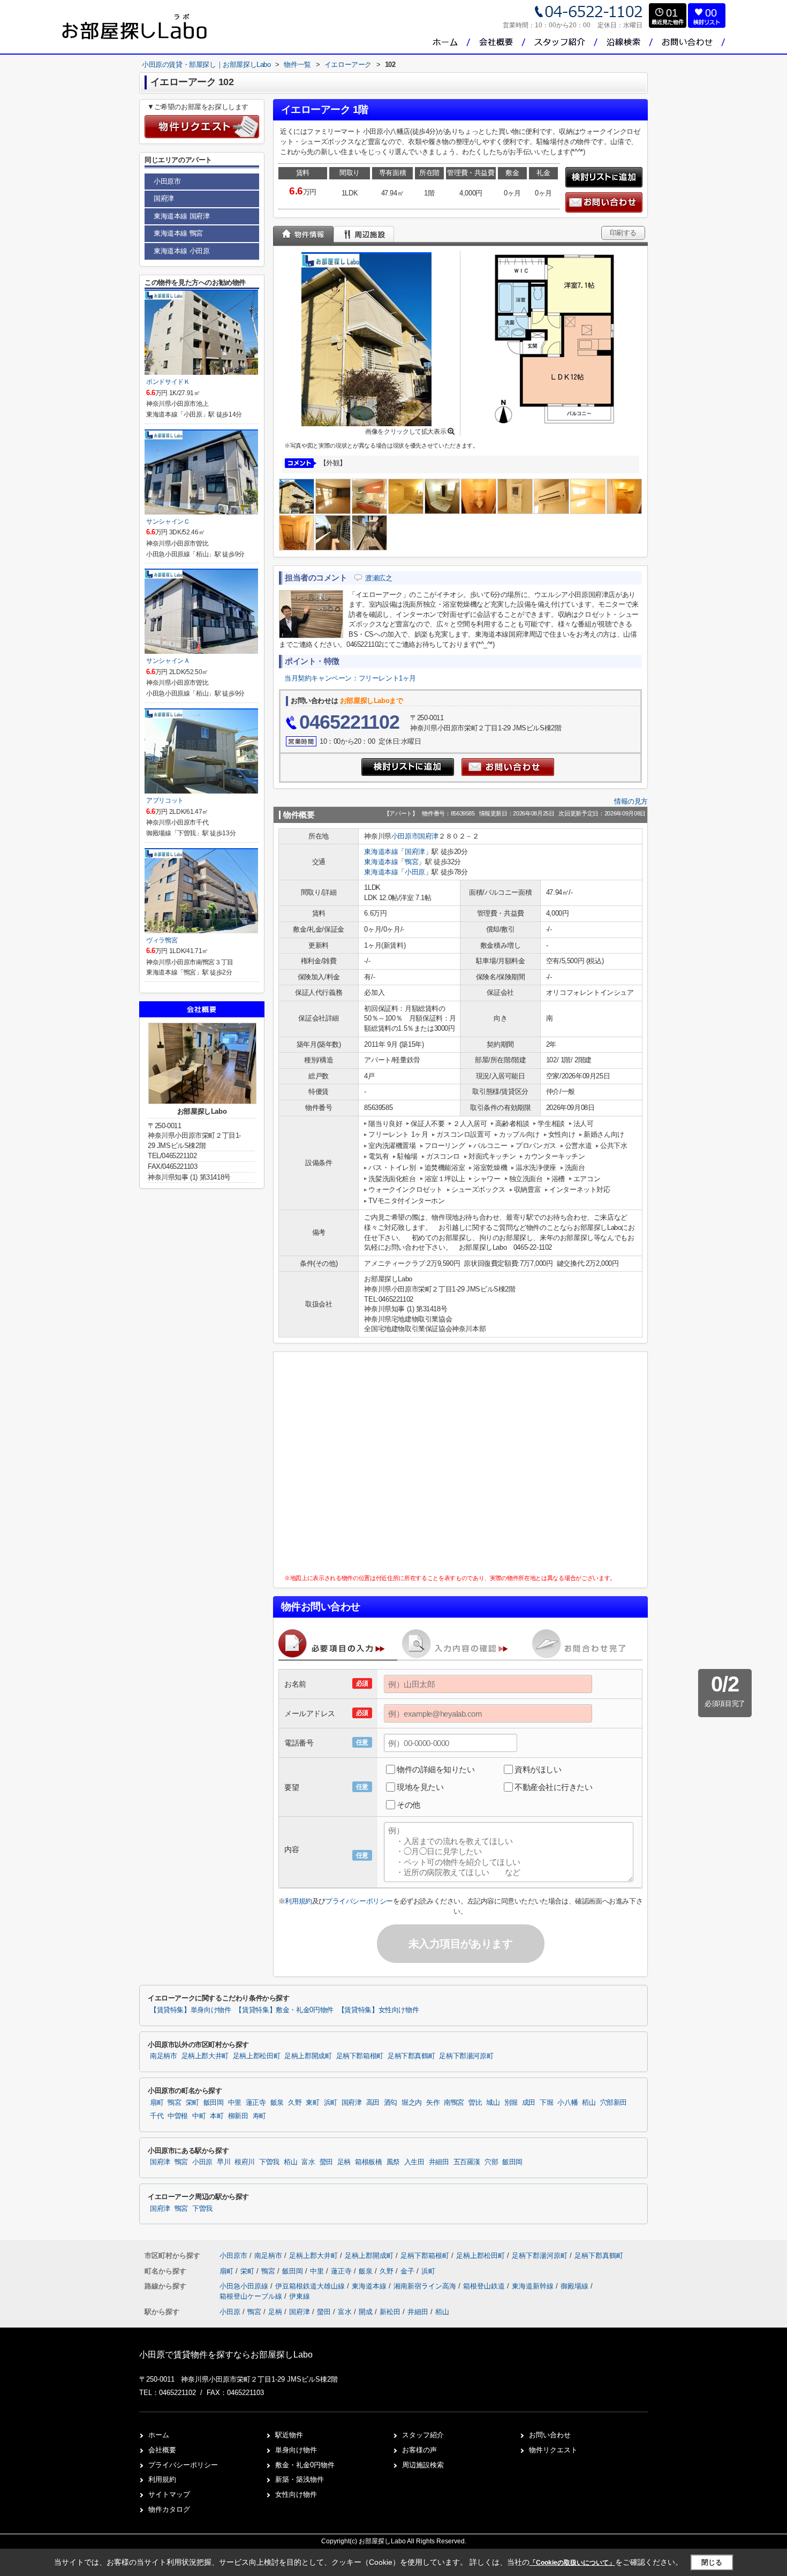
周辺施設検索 (423, 2465)
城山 (493, 2103)
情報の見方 (631, 801)
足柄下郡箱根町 (360, 2056)
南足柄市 (164, 2056)
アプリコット (165, 800)
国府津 (428, 836)
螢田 (326, 2162)
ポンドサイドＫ (168, 382)
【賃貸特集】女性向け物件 (378, 2010)
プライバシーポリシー (359, 1901)
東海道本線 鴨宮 (178, 233)
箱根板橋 (369, 2162)
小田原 (415, 872)
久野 (295, 2103)
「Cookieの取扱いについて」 (572, 2563)
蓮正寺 (256, 2103)
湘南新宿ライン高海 (426, 2286)
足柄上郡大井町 (205, 2056)
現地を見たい (420, 1787)
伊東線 (300, 2296)
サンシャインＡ (168, 661)
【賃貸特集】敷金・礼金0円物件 (284, 2010)
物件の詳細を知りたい (436, 1769)
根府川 (245, 2162)
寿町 (259, 2116)
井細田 (439, 2162)
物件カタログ (169, 2509)
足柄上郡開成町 (308, 2056)
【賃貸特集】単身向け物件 (190, 2010)
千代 (157, 2116)
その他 (408, 1805)
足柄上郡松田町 (256, 2056)
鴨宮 (411, 862)
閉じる (712, 2562)
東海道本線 (381, 852)
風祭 (393, 2162)
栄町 (192, 2103)
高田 (373, 2103)
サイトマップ (169, 2494)
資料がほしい (538, 1769)
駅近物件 (289, 2435)
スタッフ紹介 (423, 2435)
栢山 (589, 2103)
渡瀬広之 (379, 578)
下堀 (546, 2103)
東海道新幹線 (534, 2286)
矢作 (433, 2103)
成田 (529, 2103)
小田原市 (405, 836)
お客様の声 (419, 2450)
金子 (408, 2271)
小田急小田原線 (245, 2286)
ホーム (159, 2435)
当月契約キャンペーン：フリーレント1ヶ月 (350, 678)
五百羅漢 (467, 2162)
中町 (199, 2116)
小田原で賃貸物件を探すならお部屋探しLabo (226, 2355)
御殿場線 (576, 2286)
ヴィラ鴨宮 (162, 940)
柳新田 (238, 2116)
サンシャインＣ (168, 522)
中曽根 (178, 2116)
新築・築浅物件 (300, 2479)
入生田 (414, 2162)
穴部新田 (614, 2103)
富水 (308, 2162)
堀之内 (412, 2103)
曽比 (475, 2103)
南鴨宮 (454, 2103)
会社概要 (162, 2450)
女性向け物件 (296, 2494)
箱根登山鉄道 (485, 2286)
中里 (235, 2103)
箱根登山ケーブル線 (252, 2296)
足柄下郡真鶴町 (411, 2056)
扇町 (157, 2103)
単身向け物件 (296, 2450)
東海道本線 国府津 (181, 216)
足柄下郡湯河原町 (466, 2056)
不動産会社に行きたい (554, 1787)
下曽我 (269, 2162)
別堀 (511, 2103)
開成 (366, 2312)
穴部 (491, 2162)
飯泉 (277, 2103)
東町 (312, 2103)
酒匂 (391, 2103)
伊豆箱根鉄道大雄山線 (311, 2286)
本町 (217, 2116)
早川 (224, 2162)
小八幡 (567, 2103)
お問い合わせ (550, 2435)
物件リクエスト (553, 2450)
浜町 (331, 2103)
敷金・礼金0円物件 (305, 2465)
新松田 (390, 2312)
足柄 (344, 2162)
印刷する (623, 233)
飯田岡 (214, 2103)
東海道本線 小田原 (181, 251)
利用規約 (298, 1901)
